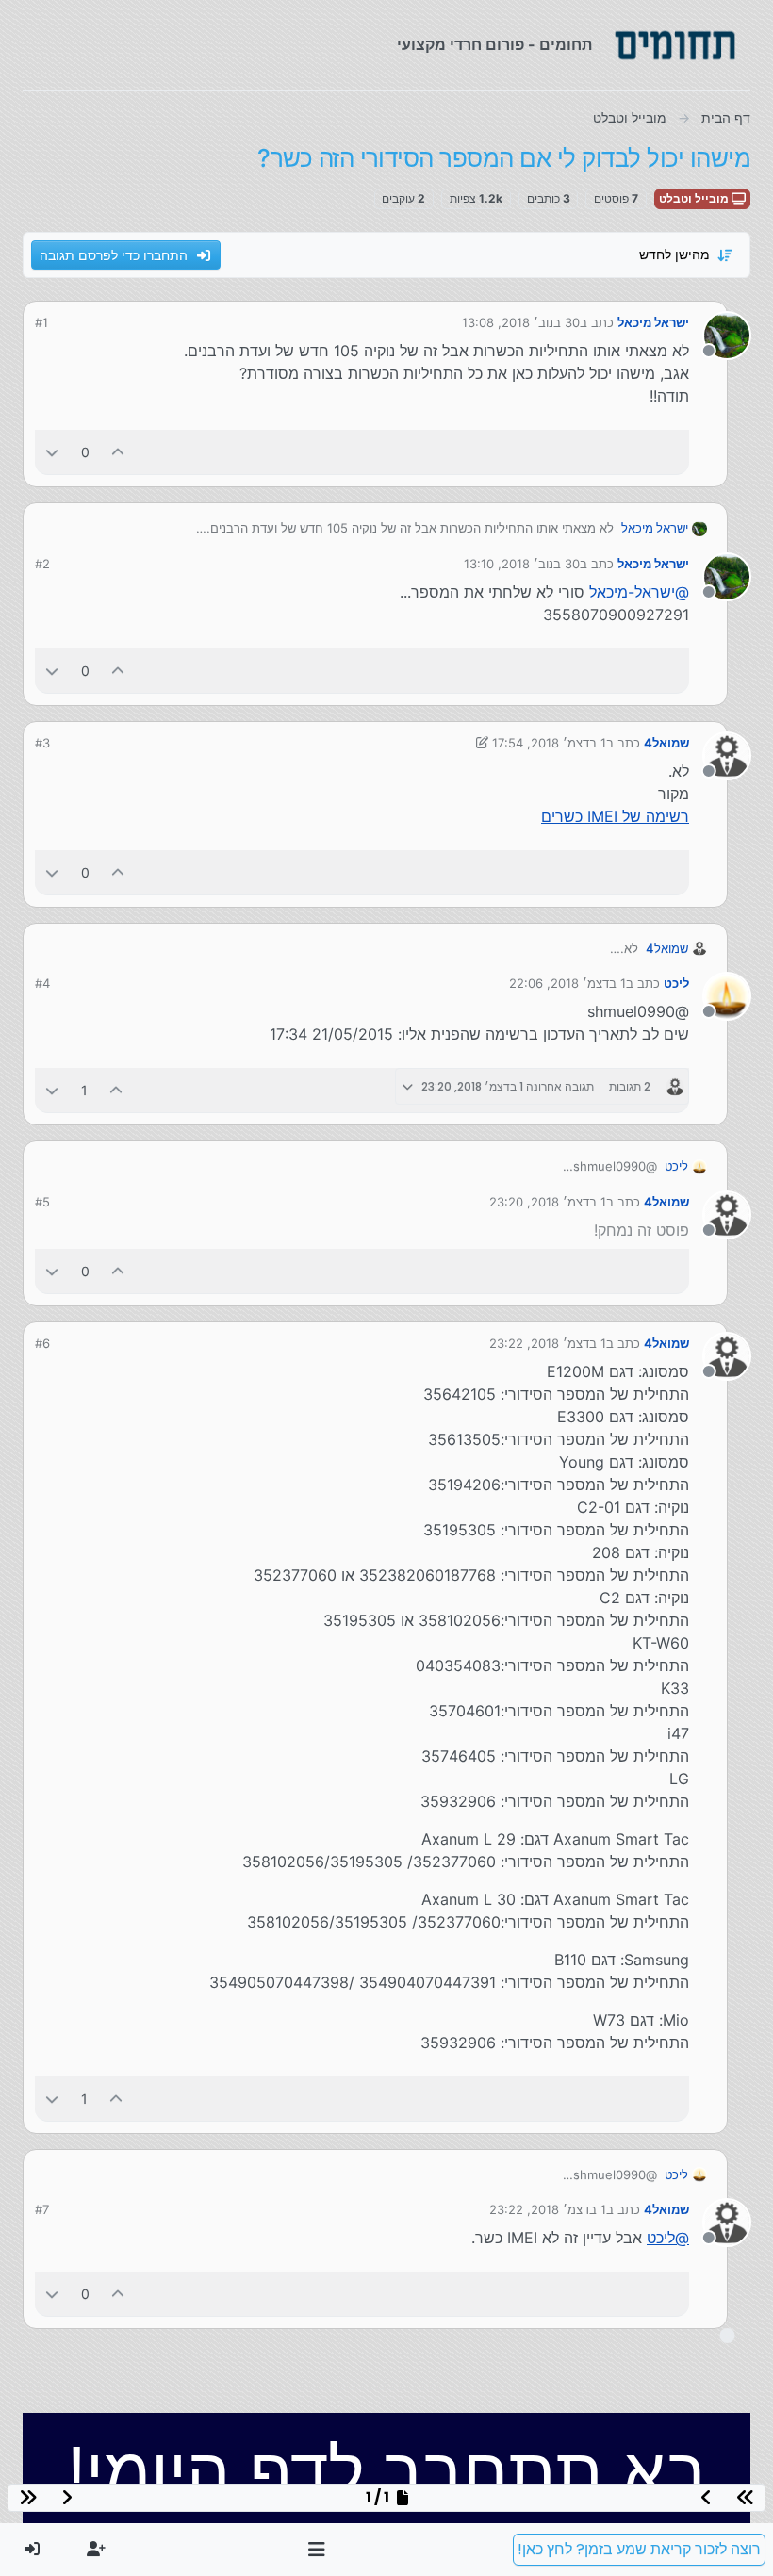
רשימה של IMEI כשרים (615, 816)
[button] (317, 2550)
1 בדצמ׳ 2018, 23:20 (548, 1202)
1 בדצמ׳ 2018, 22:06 (567, 983)
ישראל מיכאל (653, 322)
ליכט (676, 983)
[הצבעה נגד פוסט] (52, 452)
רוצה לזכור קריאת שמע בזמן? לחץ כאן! (639, 2549)
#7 (42, 2209)
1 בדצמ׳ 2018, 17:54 (549, 743)
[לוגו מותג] (675, 45)
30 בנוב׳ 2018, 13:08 (521, 322)
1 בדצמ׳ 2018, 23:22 (548, 1343)
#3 (42, 743)
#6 (42, 1343)
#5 (42, 1202)
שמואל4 (666, 743)
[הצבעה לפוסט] (119, 452)
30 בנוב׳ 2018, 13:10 (522, 564)
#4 (42, 983)
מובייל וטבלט (695, 198)
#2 (42, 564)
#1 (41, 322)
